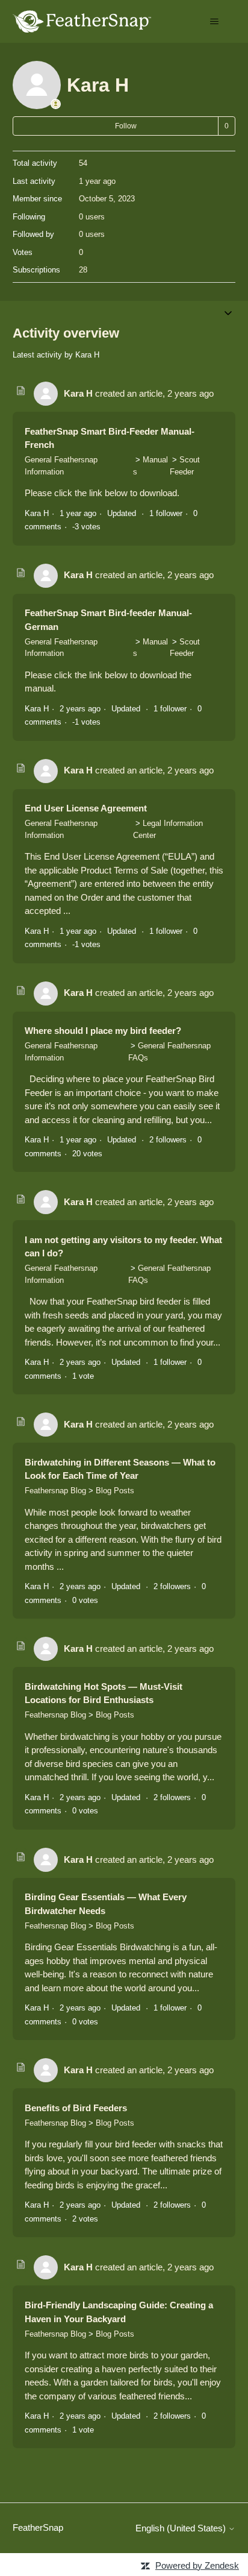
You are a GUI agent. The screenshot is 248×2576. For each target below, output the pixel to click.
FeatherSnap (38, 2527)
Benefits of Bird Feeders (76, 2108)
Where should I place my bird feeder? (103, 1031)
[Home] (82, 21)
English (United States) (182, 2528)
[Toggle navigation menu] (214, 22)
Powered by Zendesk (197, 2565)
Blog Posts (115, 1491)
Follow (126, 126)
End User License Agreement (86, 808)
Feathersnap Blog (55, 1491)
